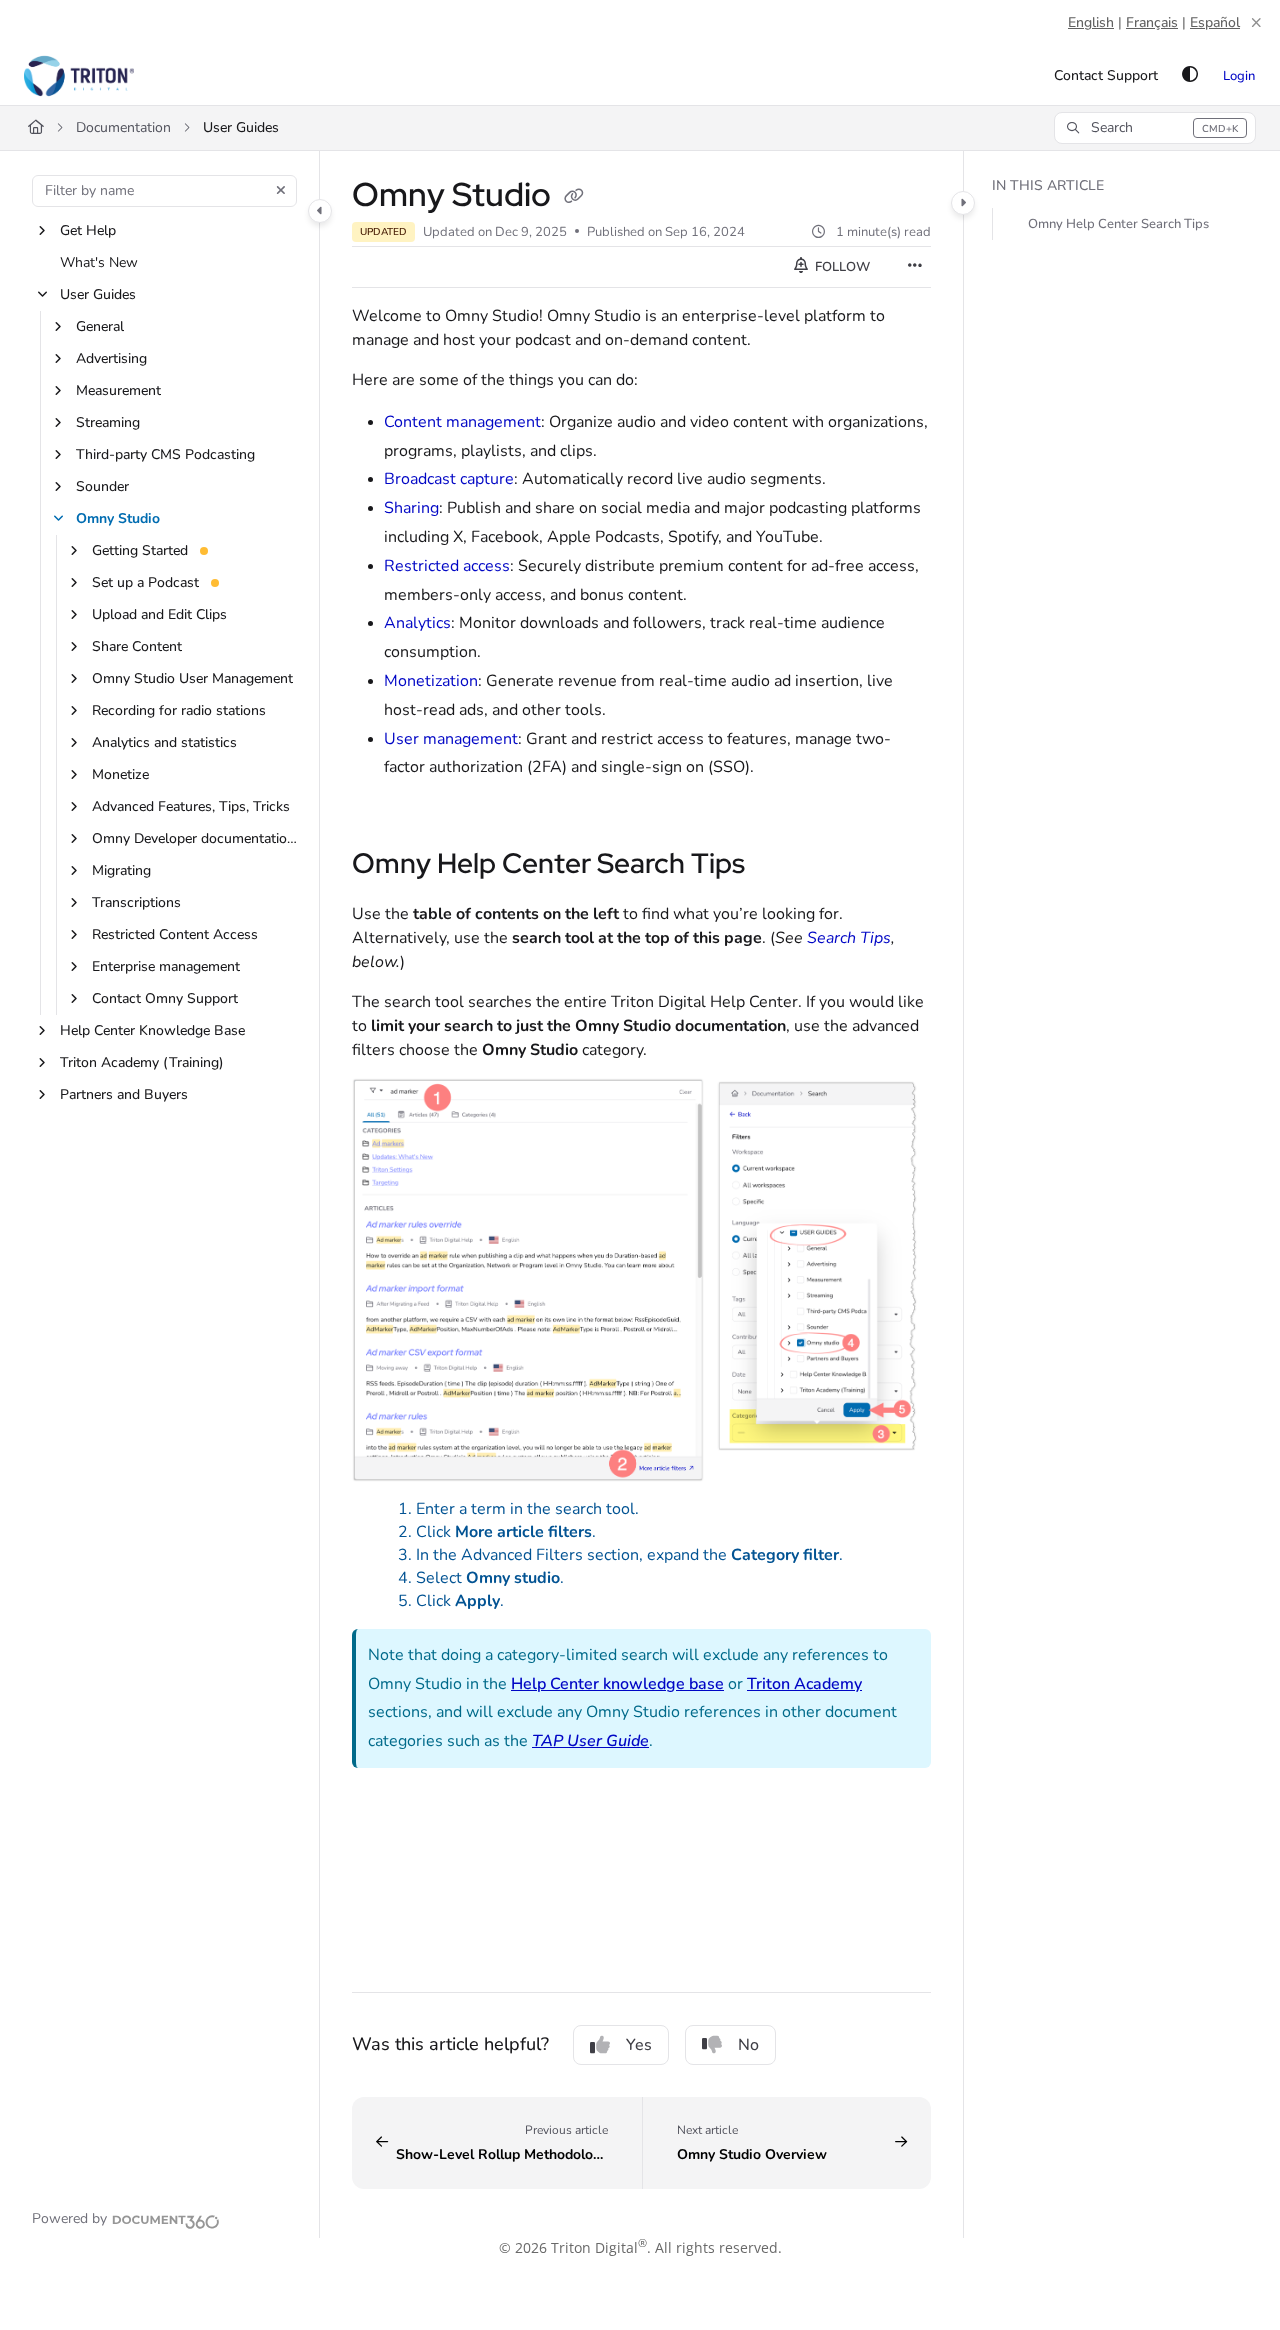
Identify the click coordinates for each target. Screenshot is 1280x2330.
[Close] (1256, 23)
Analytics (417, 623)
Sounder (102, 486)
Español (1215, 22)
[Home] (79, 76)
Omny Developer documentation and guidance (195, 838)
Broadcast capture (449, 479)
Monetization (431, 681)
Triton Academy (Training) (142, 1062)
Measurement (118, 390)
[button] (1155, 128)
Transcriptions (136, 902)
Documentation (123, 127)
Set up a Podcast (145, 582)
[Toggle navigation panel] (320, 211)
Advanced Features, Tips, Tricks (191, 806)
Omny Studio (118, 518)
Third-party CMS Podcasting (165, 454)
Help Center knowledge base (617, 1684)
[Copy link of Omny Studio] (574, 197)
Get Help (88, 230)
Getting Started (140, 550)
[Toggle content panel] (963, 203)
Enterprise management (166, 966)
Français (1152, 22)
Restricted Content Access (175, 934)
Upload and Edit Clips (159, 614)
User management (451, 739)
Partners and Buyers (124, 1094)
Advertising (111, 358)
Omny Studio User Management (192, 678)
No (748, 2045)
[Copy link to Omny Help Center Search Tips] (777, 866)
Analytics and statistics (164, 742)
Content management (462, 422)
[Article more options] (915, 267)
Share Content (137, 646)
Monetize (120, 774)
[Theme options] (1190, 76)
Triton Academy (804, 1684)
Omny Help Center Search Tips (1118, 224)
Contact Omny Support (165, 998)
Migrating (121, 870)
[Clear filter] (281, 191)
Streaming (108, 422)
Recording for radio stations (179, 710)
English (1091, 22)
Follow (841, 267)
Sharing (411, 508)
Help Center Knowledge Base (152, 1030)
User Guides (241, 127)
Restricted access (447, 566)
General (100, 326)
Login (1239, 76)
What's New (99, 262)
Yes (639, 2045)
